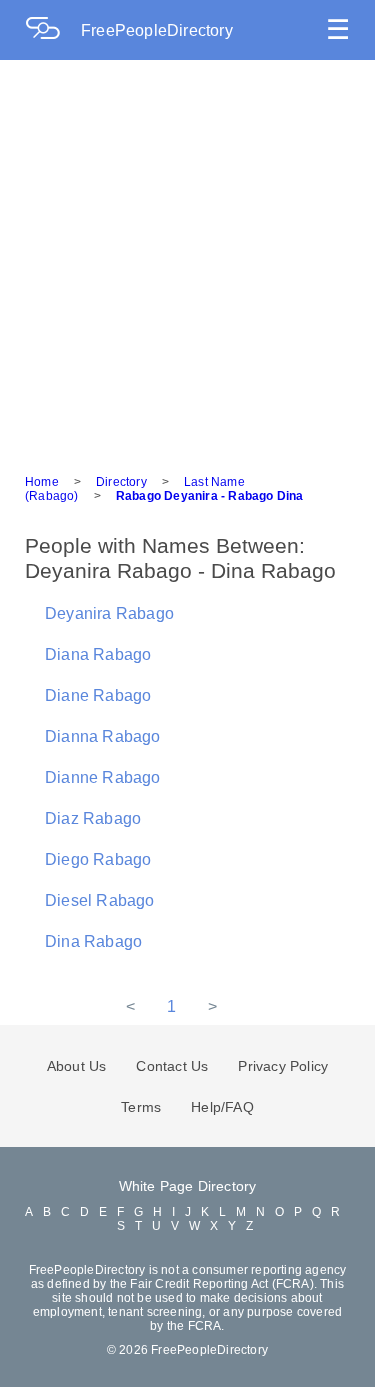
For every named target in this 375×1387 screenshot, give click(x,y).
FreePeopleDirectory (157, 30)
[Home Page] (53, 30)
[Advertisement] (187, 257)
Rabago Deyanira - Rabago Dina (210, 496)
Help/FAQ (222, 1107)
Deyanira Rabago (109, 613)
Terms (141, 1107)
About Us (77, 1066)
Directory (121, 482)
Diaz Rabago (93, 818)
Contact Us (172, 1066)
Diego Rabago (98, 859)
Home (42, 482)
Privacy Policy (283, 1066)
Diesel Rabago (100, 900)
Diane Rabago (98, 695)
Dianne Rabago (103, 777)
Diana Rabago (98, 654)
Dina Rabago (93, 941)
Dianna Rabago (103, 736)
